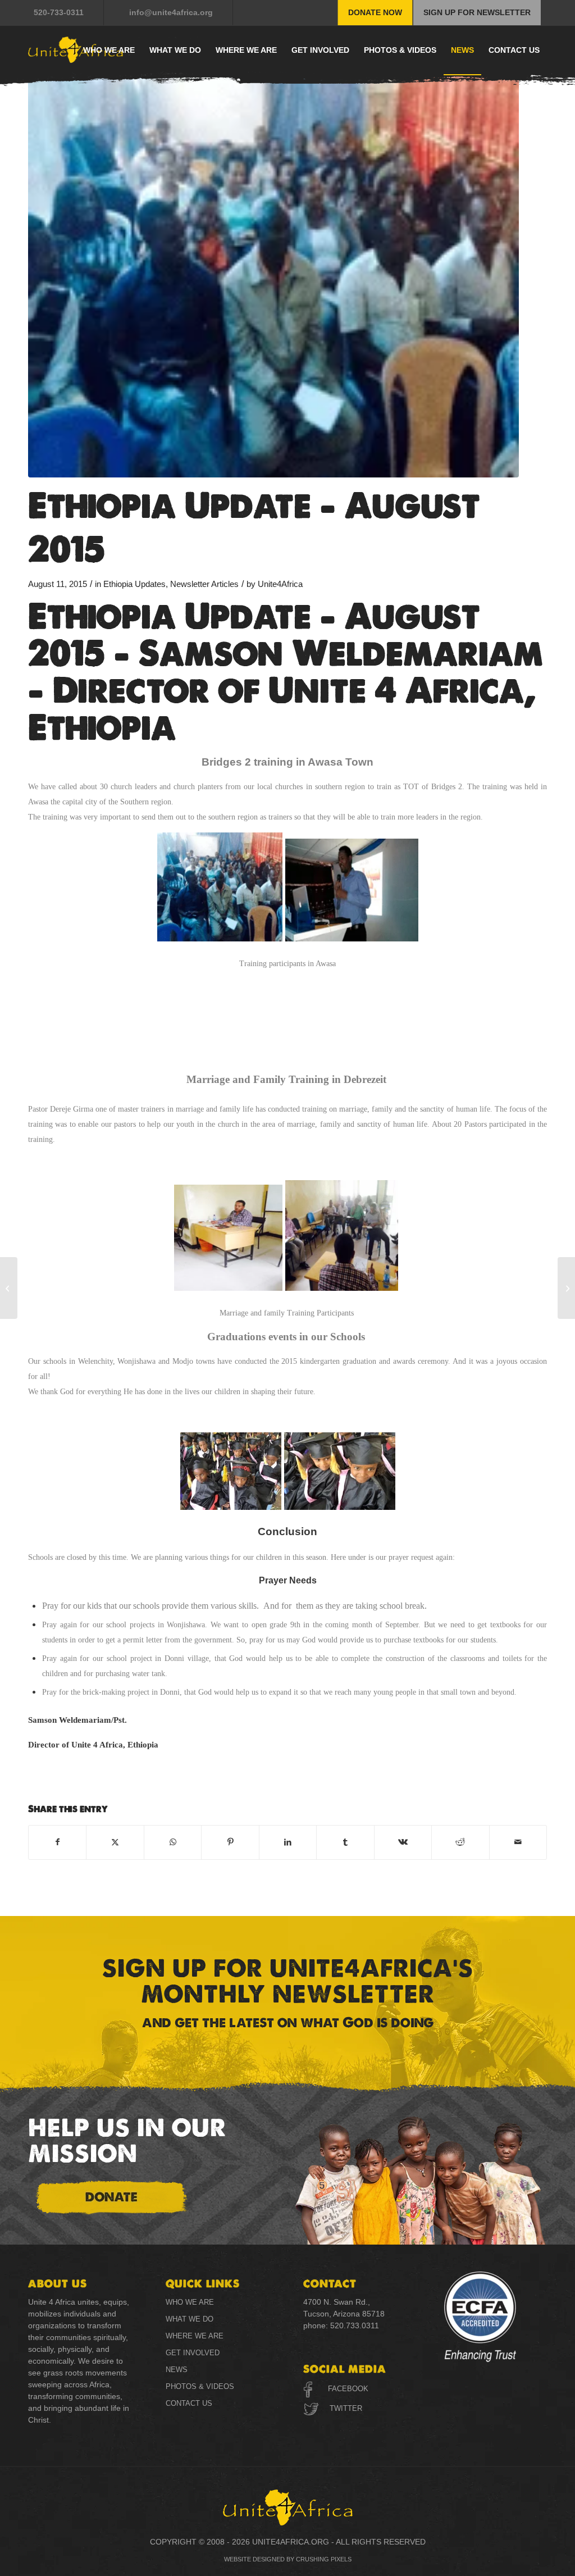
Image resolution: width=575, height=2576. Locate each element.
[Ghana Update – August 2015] (566, 1288)
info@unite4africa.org (171, 12)
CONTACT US (189, 2403)
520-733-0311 (59, 12)
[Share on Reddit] (460, 1842)
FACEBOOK (348, 2389)
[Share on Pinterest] (230, 1842)
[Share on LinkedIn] (288, 1842)
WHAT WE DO (190, 2319)
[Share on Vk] (403, 1842)
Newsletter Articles (204, 584)
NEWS (177, 2370)
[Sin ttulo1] (273, 264)
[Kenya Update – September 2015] (9, 1288)
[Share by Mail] (518, 1842)
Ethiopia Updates (134, 584)
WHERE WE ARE (195, 2336)
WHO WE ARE (190, 2302)
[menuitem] (66, 13)
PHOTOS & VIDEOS (200, 2386)
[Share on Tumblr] (345, 1842)
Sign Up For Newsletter (477, 12)
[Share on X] (115, 1842)
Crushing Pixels (324, 2559)
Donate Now (375, 12)
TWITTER (345, 2408)
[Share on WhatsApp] (173, 1842)
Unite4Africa (280, 584)
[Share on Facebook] (57, 1842)
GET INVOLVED (193, 2353)
